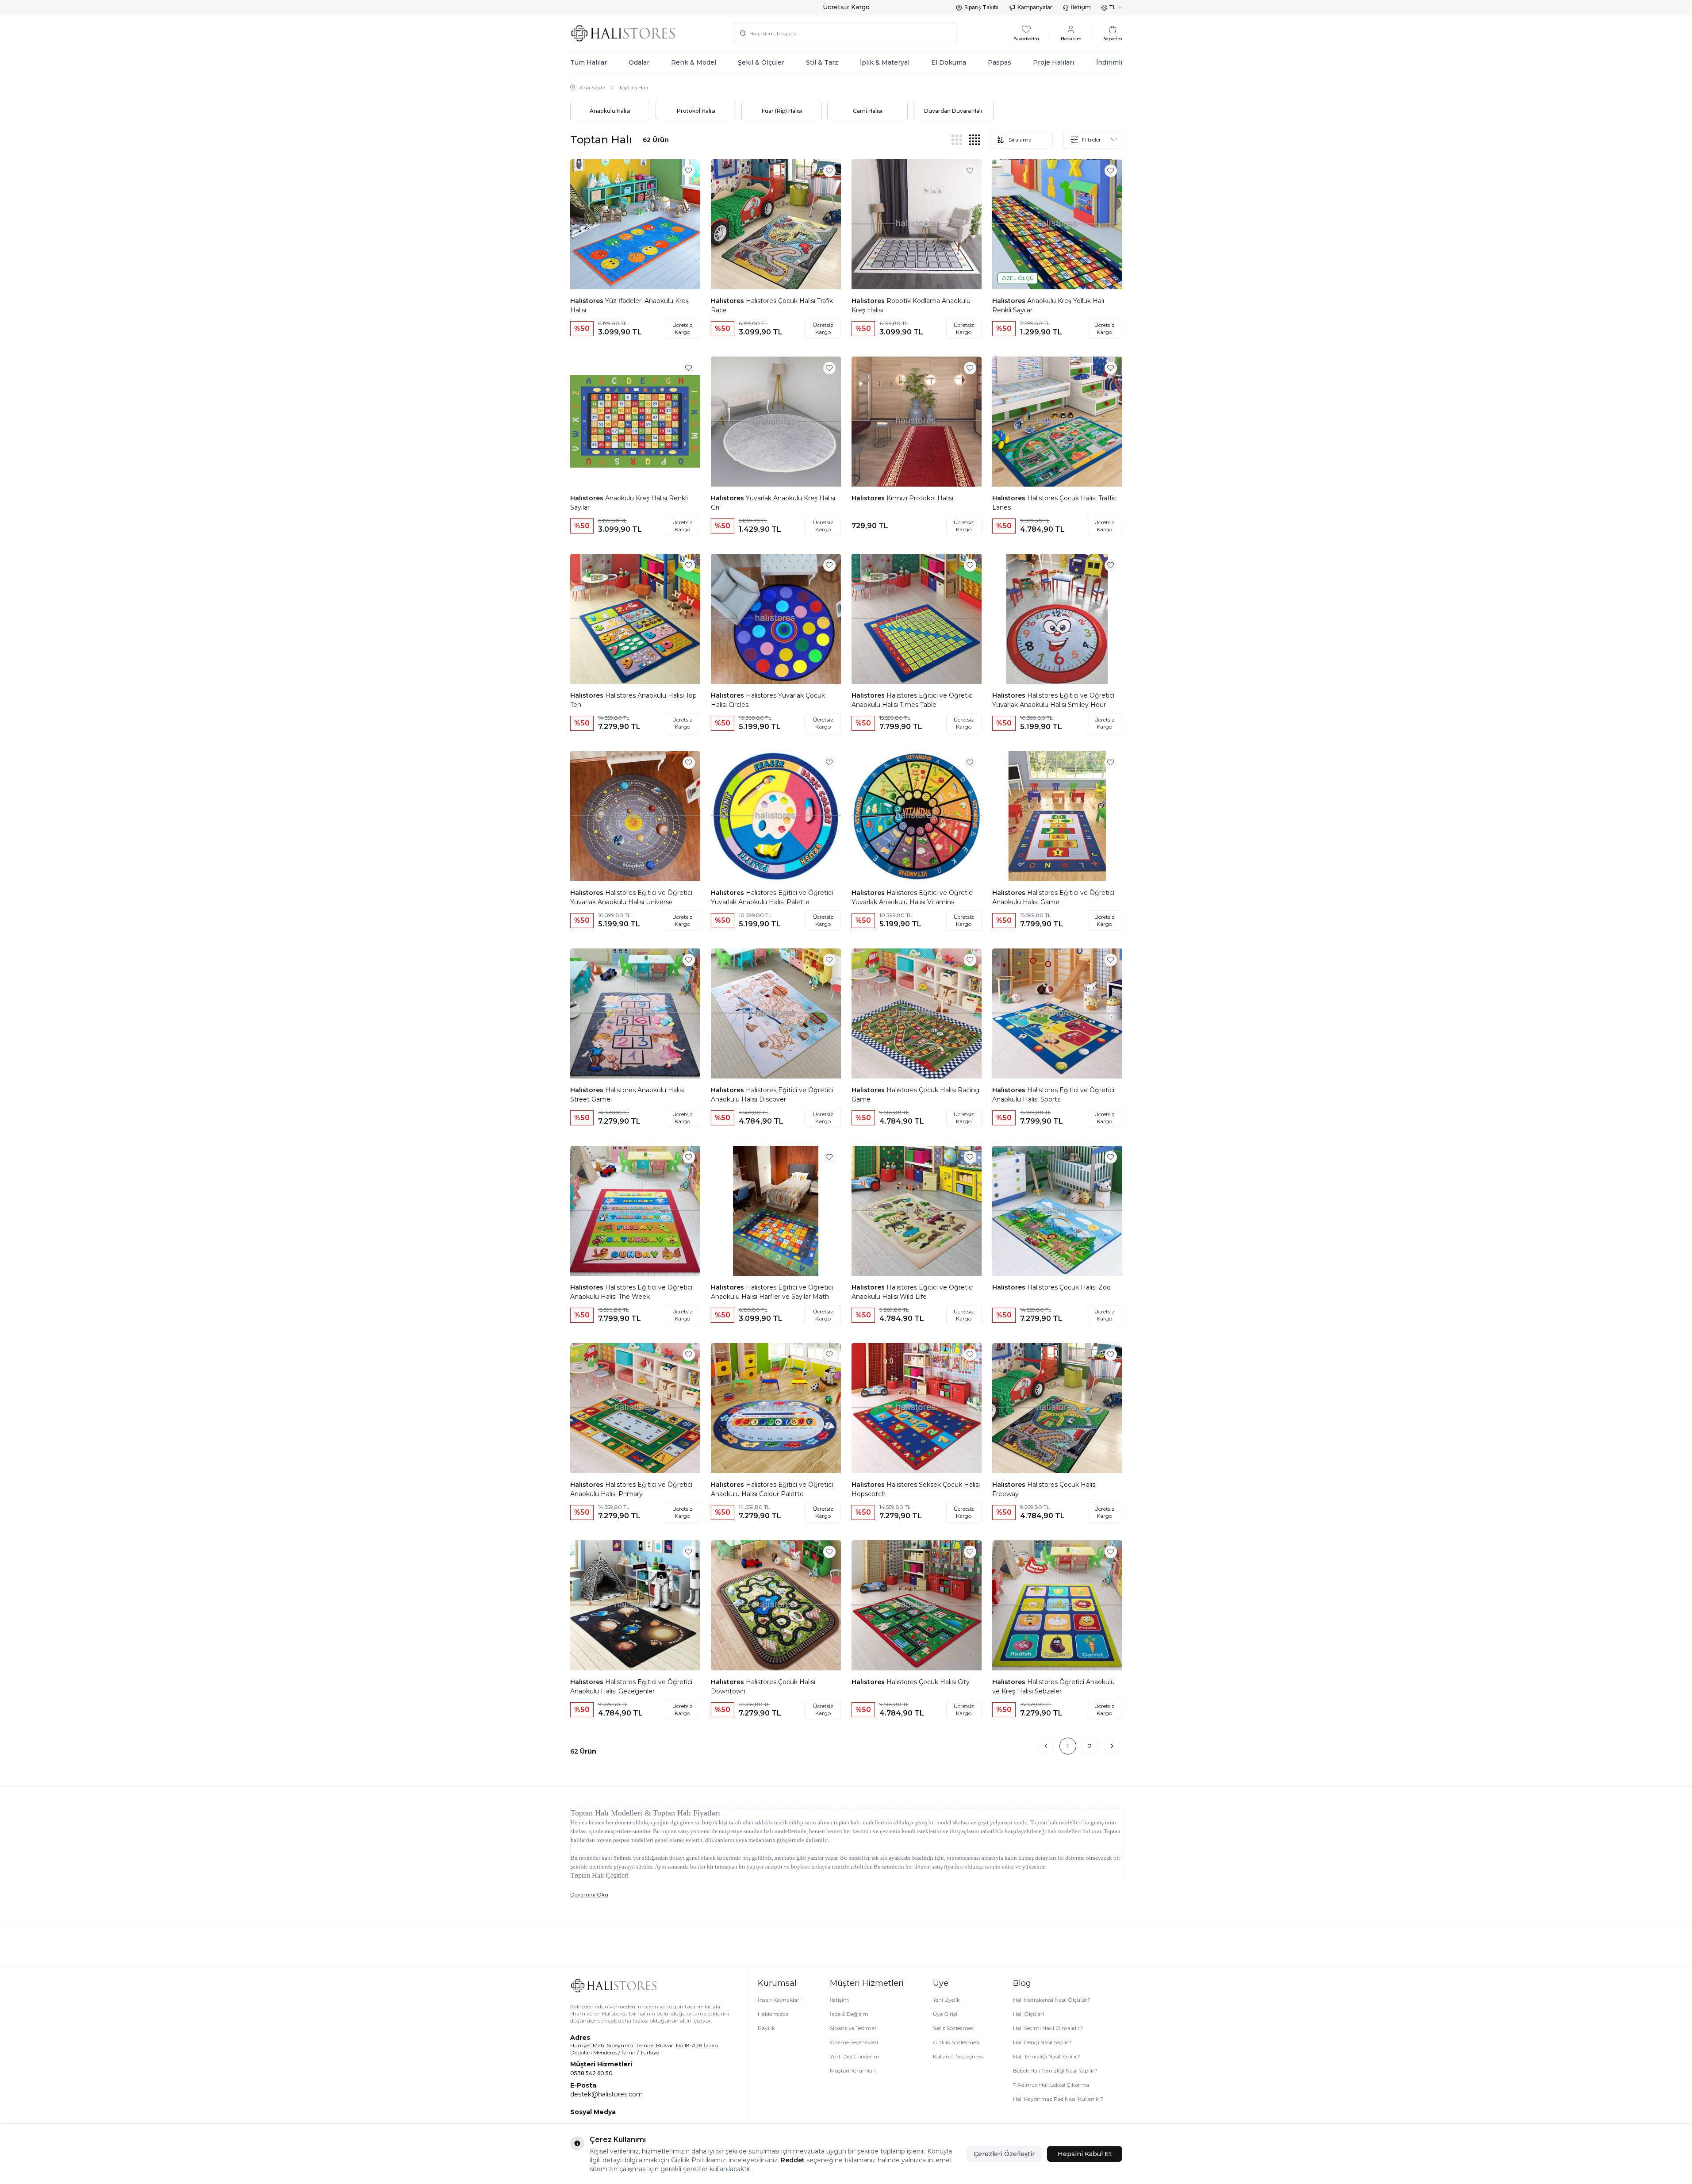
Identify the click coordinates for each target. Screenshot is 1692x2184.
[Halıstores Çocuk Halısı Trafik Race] (776, 224)
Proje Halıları (1053, 62)
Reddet (793, 2160)
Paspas (999, 62)
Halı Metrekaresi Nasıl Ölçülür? (1052, 2000)
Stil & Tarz (822, 62)
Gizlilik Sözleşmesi (956, 2042)
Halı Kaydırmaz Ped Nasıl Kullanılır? (1058, 2099)
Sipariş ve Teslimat (853, 2028)
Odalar (639, 62)
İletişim (1081, 7)
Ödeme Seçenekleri (854, 2042)
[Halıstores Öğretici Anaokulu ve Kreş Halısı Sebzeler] (1057, 1605)
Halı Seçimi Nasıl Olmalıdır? (1048, 2028)
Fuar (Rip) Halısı (782, 111)
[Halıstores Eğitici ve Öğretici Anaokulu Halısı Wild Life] (917, 1211)
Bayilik (766, 2028)
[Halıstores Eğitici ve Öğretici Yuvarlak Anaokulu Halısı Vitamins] (917, 816)
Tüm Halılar (589, 62)
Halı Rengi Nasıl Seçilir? (1042, 2042)
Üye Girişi (945, 2014)
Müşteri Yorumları (853, 2071)
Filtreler (1092, 140)
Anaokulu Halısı (610, 111)
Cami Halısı (867, 111)
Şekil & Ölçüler (761, 62)
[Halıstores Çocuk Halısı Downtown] (776, 1605)
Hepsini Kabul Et (1085, 2154)
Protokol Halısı (696, 111)
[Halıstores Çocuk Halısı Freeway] (1057, 1408)
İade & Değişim (849, 2014)
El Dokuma (949, 62)
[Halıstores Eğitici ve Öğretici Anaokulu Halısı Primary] (635, 1408)
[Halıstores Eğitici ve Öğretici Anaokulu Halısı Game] (1057, 816)
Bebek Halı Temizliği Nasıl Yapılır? (1055, 2071)
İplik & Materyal (885, 62)
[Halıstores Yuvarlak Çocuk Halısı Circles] (776, 619)
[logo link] (623, 33)
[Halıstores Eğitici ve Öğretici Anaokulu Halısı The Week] (635, 1211)
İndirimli (1109, 62)
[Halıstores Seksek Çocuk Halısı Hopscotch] (917, 1408)
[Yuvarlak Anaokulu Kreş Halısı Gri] (776, 422)
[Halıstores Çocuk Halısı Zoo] (1057, 1211)
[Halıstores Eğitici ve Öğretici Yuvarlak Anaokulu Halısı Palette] (776, 816)
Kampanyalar (1035, 7)
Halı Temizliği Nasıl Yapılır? (1047, 2056)
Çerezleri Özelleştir (1004, 2154)
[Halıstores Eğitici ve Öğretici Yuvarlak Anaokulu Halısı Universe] (635, 816)
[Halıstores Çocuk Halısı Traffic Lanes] (1057, 422)
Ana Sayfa (593, 87)
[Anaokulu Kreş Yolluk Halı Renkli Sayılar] (1057, 224)
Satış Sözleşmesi (954, 2028)
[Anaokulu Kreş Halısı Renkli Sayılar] (635, 422)
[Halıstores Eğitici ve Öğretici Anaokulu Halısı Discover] (776, 1013)
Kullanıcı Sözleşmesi (958, 2056)
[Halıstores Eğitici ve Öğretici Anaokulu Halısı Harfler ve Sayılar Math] (776, 1211)
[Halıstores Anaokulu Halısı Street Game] (635, 1013)
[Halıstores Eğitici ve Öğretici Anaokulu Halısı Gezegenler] (635, 1605)
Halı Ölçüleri (1028, 2014)
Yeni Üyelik (946, 2000)
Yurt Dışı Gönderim (855, 2056)
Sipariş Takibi (981, 7)
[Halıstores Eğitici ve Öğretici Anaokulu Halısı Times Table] (917, 619)
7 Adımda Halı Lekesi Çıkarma (1051, 2085)
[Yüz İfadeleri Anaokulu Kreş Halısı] (635, 224)
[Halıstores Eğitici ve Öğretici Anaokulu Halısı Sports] (1057, 1013)
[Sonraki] (1112, 1746)
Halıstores (588, 301)
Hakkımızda (773, 2014)
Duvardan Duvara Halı (953, 111)
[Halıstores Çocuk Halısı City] (917, 1605)
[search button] (743, 33)
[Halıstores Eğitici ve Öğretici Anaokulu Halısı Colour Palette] (776, 1408)
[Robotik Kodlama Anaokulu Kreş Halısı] (917, 224)
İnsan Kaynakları (779, 2000)
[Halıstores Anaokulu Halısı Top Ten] (635, 619)
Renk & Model (694, 62)
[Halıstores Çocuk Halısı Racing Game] (917, 1013)
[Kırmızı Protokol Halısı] (917, 422)
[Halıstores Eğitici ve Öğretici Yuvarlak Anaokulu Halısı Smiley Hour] (1057, 619)
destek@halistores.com (606, 2094)
